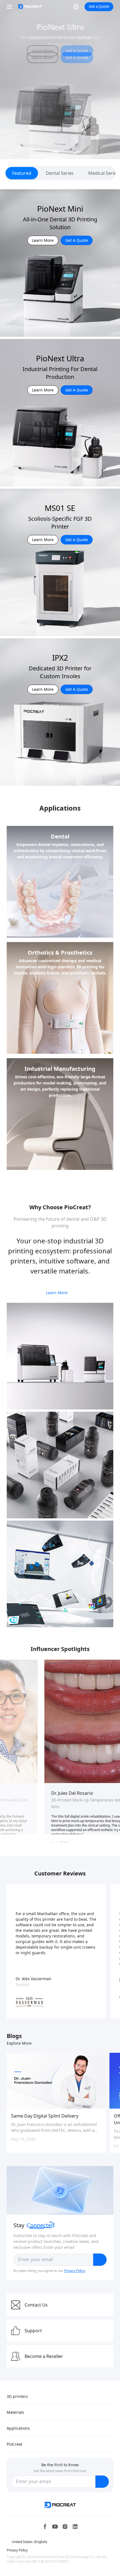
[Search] (65, 7)
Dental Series (60, 173)
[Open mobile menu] (10, 7)
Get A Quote (77, 51)
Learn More (43, 51)
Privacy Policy (75, 2271)
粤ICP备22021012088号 (51, 2561)
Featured (22, 173)
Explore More (19, 2043)
